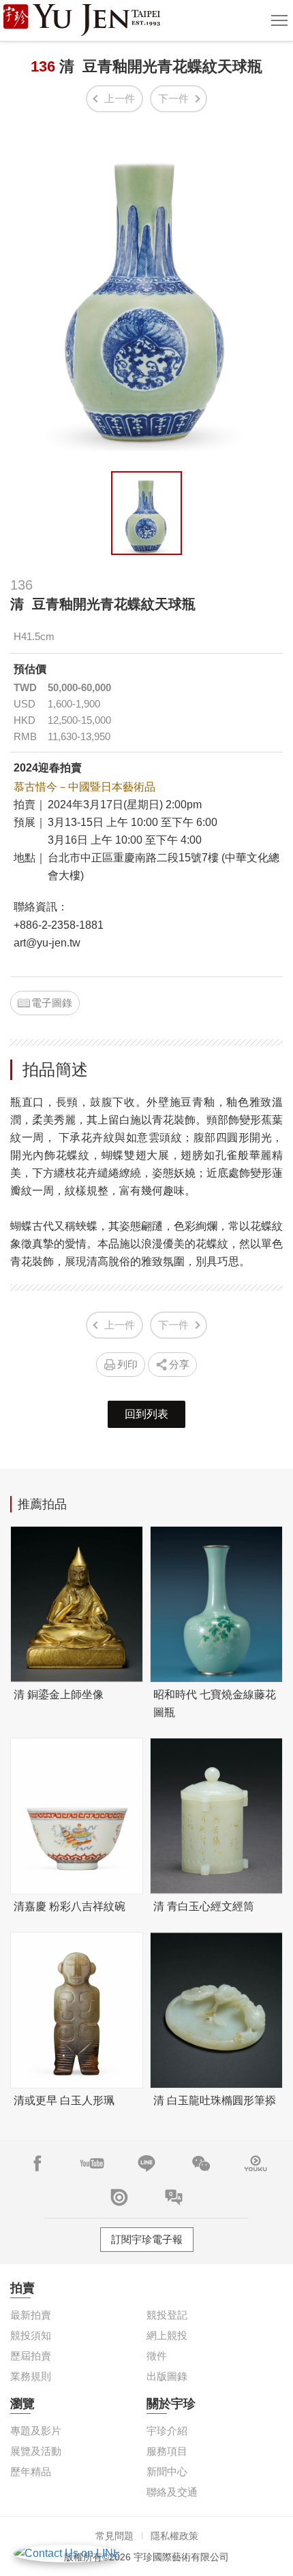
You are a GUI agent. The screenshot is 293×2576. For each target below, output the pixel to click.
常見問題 (114, 2536)
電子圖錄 (52, 1003)
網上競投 (167, 2335)
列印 (127, 1364)
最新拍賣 (31, 2315)
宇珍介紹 (167, 2431)
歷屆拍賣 (31, 2356)
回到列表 (146, 1414)
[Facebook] (37, 2163)
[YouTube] (92, 2163)
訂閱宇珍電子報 (147, 2239)
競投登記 (167, 2315)
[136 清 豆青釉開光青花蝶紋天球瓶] (146, 513)
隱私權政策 (174, 2536)
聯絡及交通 (172, 2492)
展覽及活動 (36, 2451)
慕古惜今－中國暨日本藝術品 (84, 787)
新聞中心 (167, 2471)
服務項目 (167, 2451)
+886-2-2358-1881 (59, 925)
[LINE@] (146, 2163)
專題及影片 (36, 2431)
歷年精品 (31, 2471)
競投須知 (31, 2335)
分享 (179, 1364)
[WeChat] (201, 2163)
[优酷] (256, 2163)
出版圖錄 (167, 2376)
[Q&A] (174, 2197)
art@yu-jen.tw (47, 943)
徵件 (157, 2356)
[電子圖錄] (119, 2197)
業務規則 (31, 2376)
